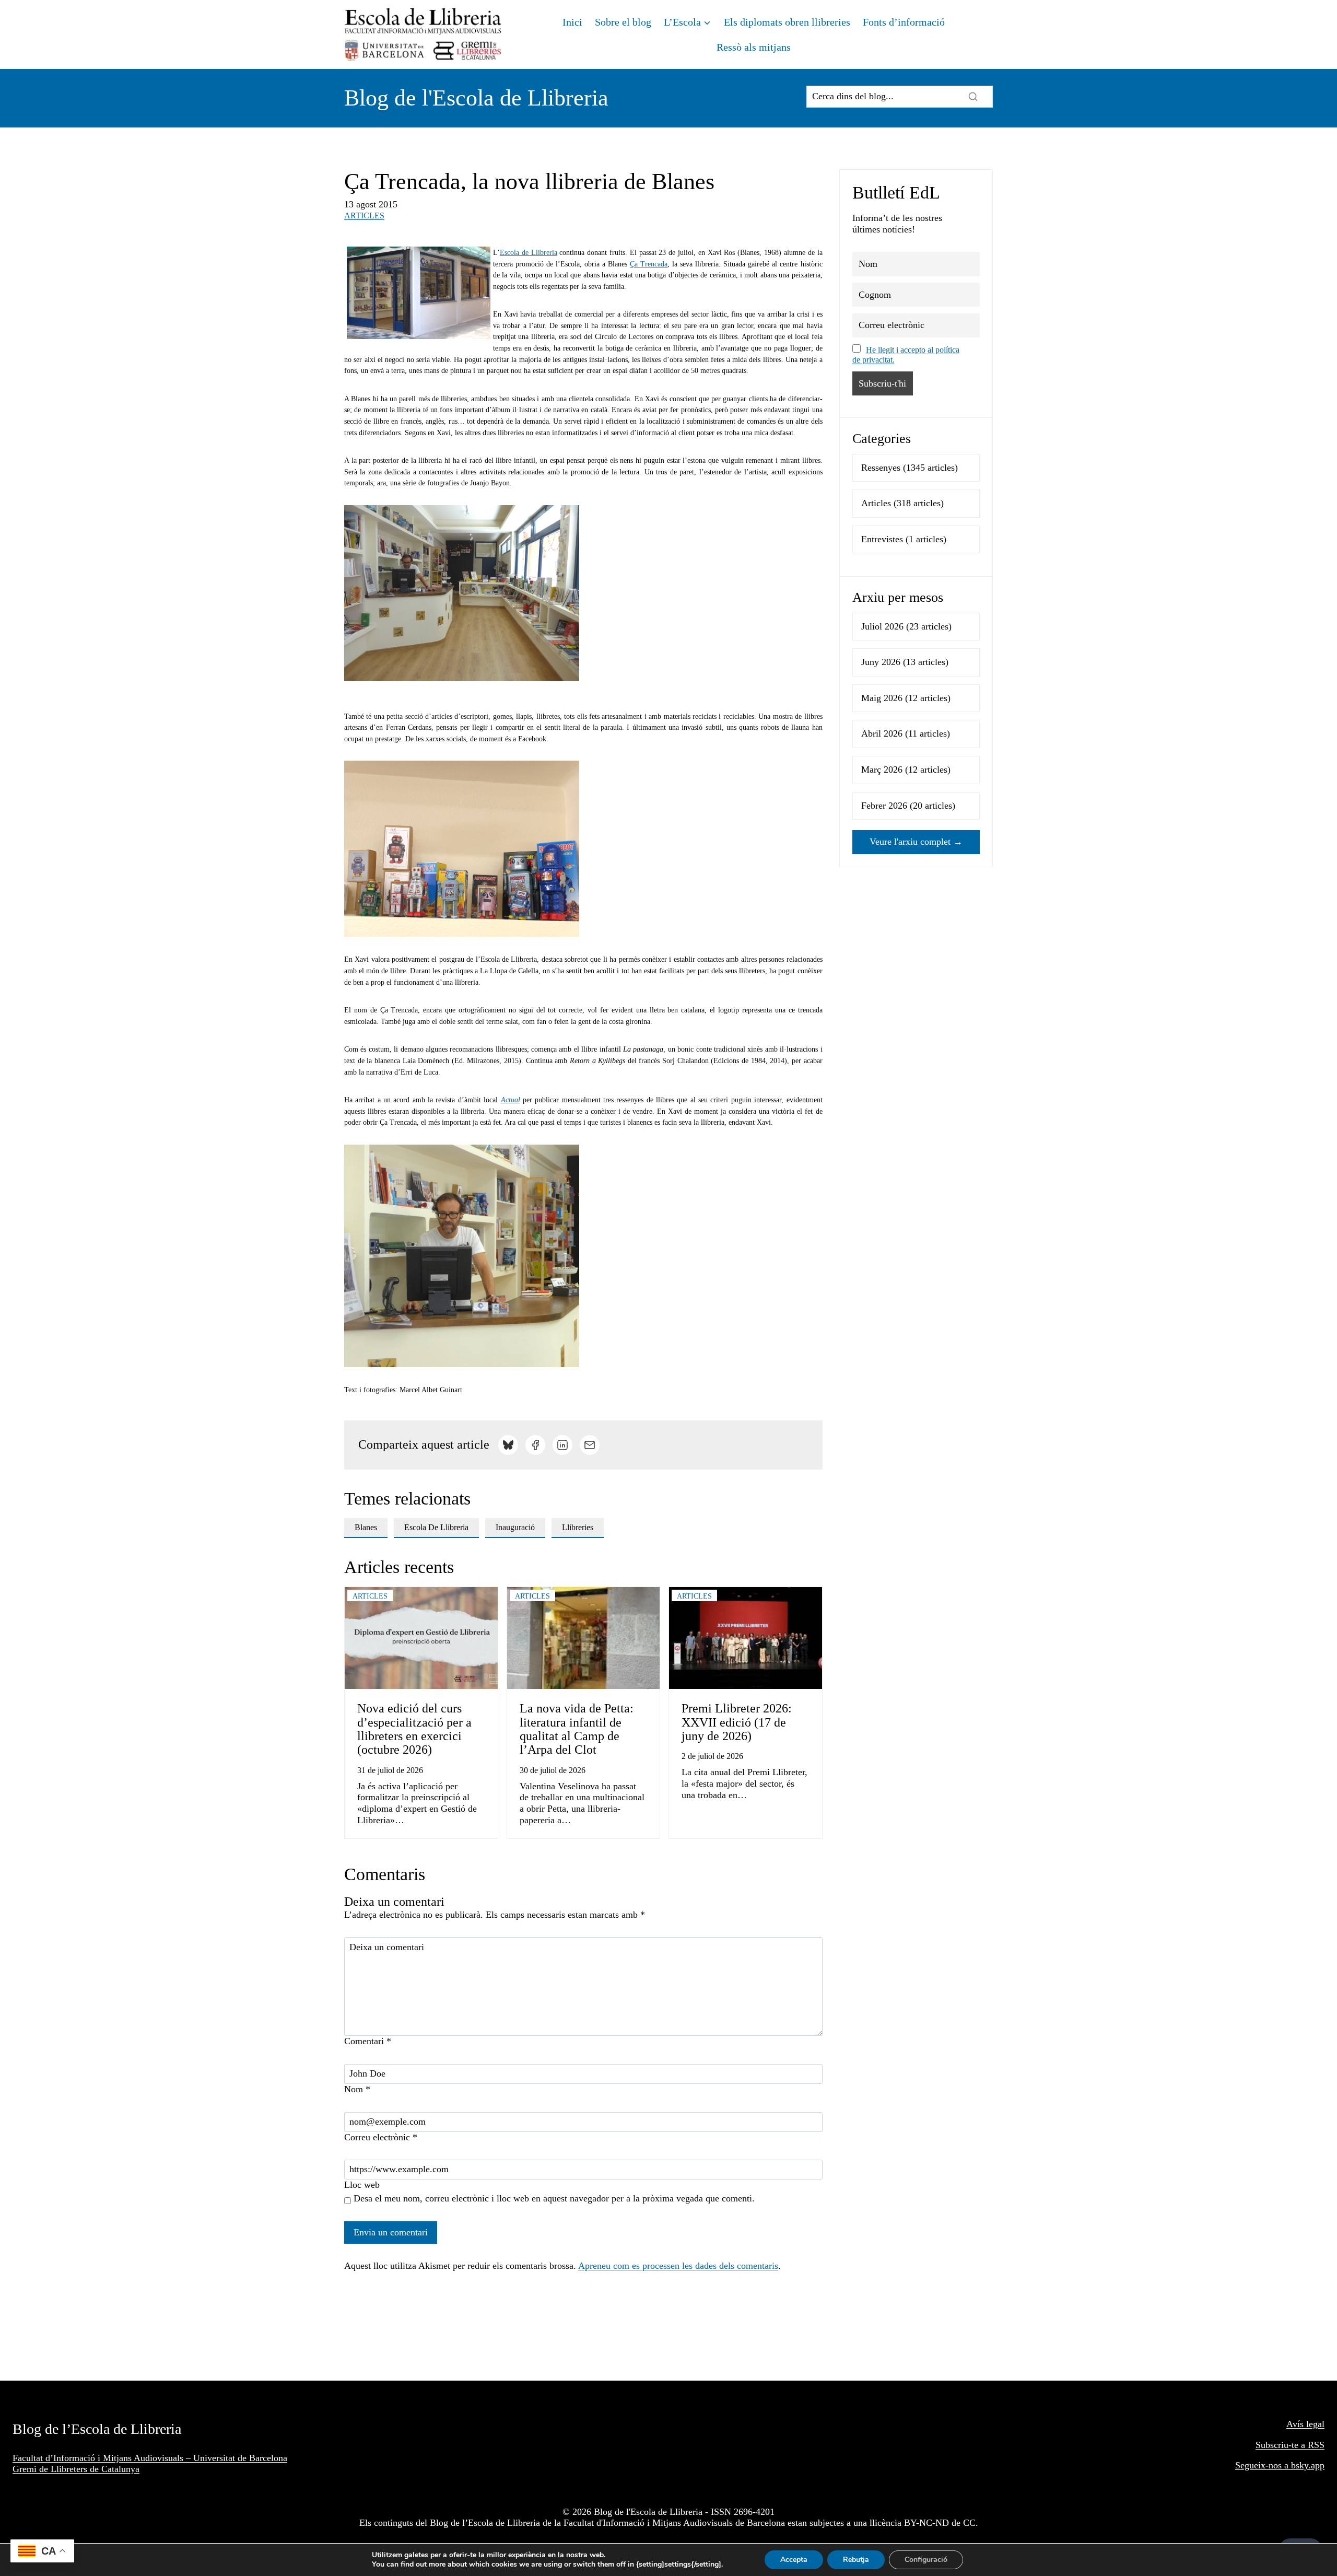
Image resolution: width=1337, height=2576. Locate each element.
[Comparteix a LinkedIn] (562, 1445)
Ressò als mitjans (754, 47)
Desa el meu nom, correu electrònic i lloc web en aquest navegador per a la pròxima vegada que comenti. (554, 2198)
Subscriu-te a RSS (1290, 2445)
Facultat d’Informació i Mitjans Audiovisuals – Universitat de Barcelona (150, 2458)
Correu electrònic (381, 2137)
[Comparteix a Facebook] (535, 1445)
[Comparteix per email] (590, 1445)
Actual (511, 1100)
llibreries (578, 1527)
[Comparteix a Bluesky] (508, 1445)
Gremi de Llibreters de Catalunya (76, 2469)
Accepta (794, 2560)
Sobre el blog (623, 22)
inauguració (515, 1527)
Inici (572, 22)
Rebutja (856, 2560)
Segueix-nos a (1263, 2465)
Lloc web (362, 2185)
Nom (357, 2089)
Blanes (366, 1527)
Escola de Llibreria (529, 253)
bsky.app (1308, 2465)
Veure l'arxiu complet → (916, 842)
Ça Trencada (649, 264)
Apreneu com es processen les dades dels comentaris (678, 2266)
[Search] (973, 97)
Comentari (368, 2041)
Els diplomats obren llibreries (787, 22)
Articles (364, 215)
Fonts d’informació (904, 22)
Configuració (926, 2560)
